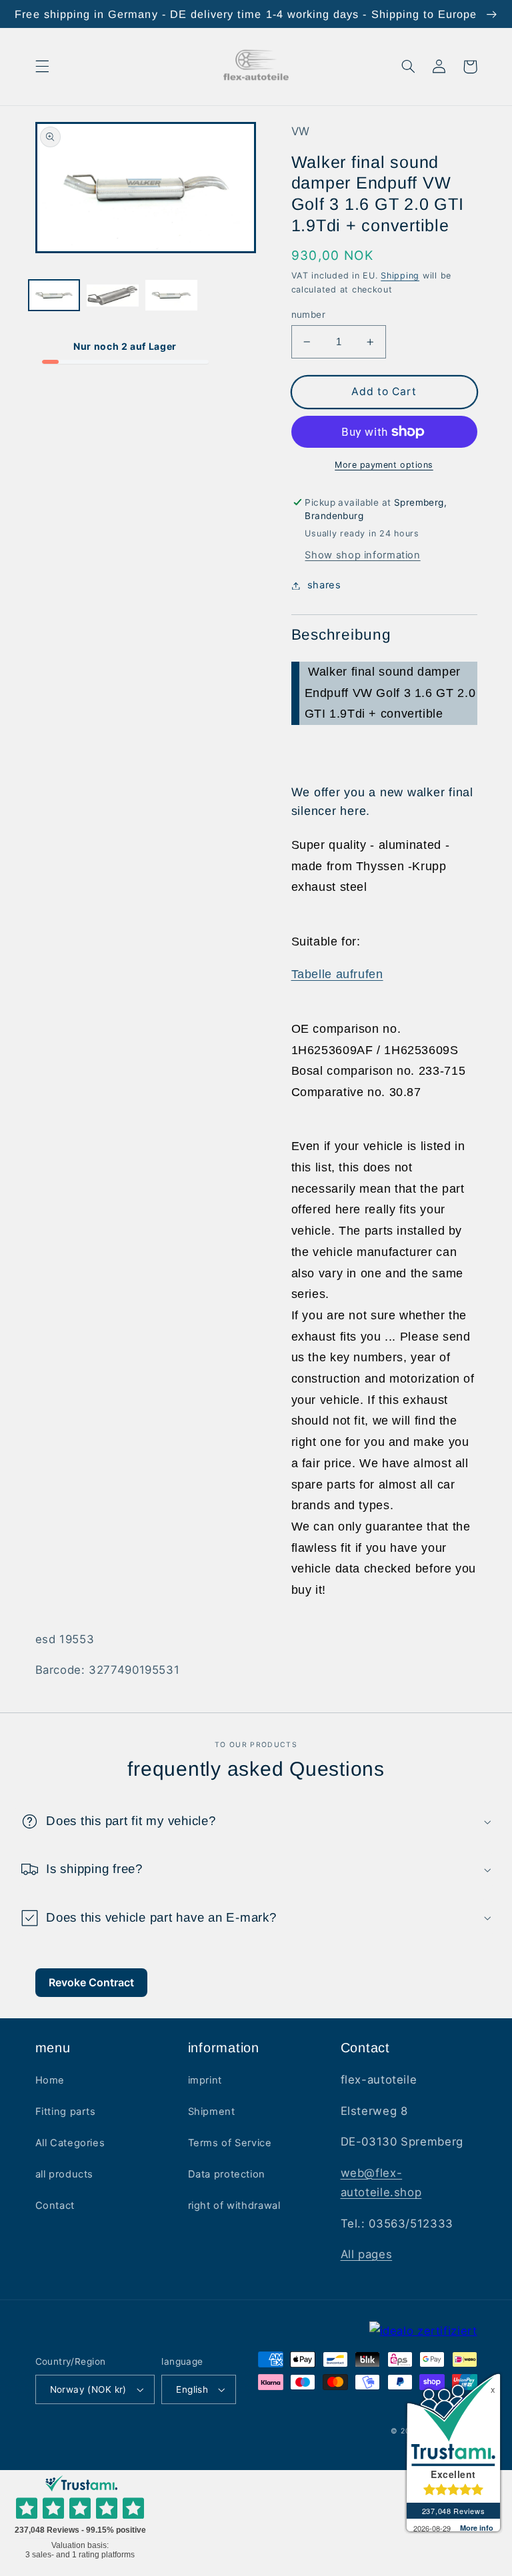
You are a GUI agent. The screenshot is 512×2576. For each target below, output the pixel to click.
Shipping (400, 276)
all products (65, 2174)
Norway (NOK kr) (88, 2389)
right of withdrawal (234, 2206)
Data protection (227, 2174)
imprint (205, 2080)
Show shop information (362, 555)
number (309, 315)
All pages (367, 2254)
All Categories (70, 2143)
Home (50, 2080)
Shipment (212, 2112)
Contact (55, 2206)
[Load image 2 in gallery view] (113, 297)
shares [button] (324, 585)
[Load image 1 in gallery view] (54, 297)
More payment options (384, 465)
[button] (42, 67)
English (192, 2389)
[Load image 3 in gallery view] (171, 297)
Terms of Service (230, 2143)
